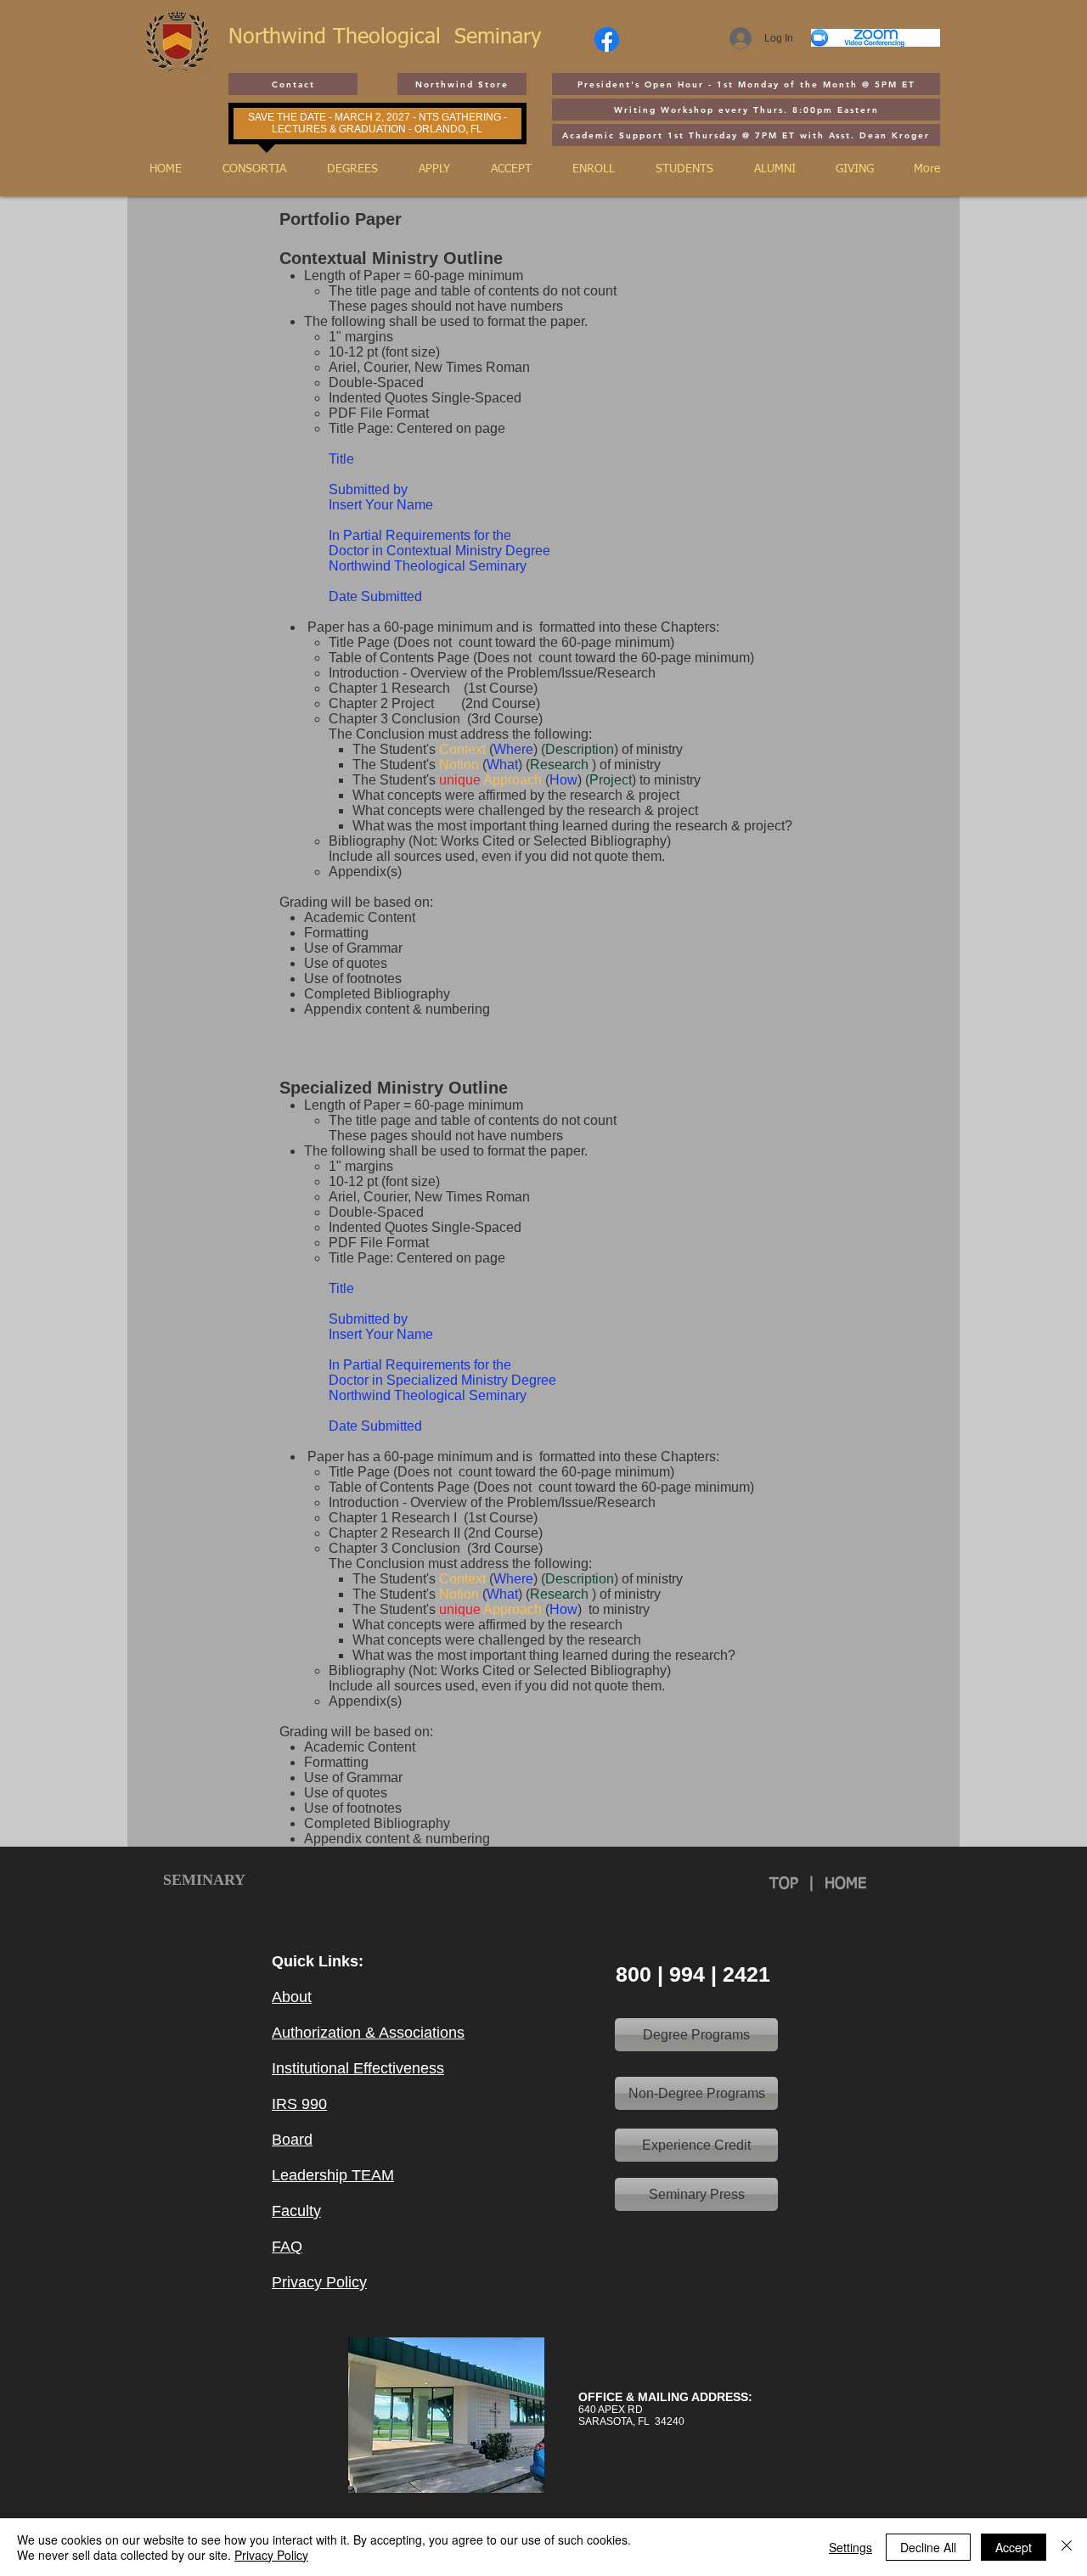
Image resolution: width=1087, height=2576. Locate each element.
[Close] (1067, 2547)
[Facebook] (607, 39)
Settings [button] (850, 2547)
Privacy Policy (271, 2555)
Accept (1014, 2547)
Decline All (928, 2547)
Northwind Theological (341, 38)
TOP (789, 1884)
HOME (845, 1884)
